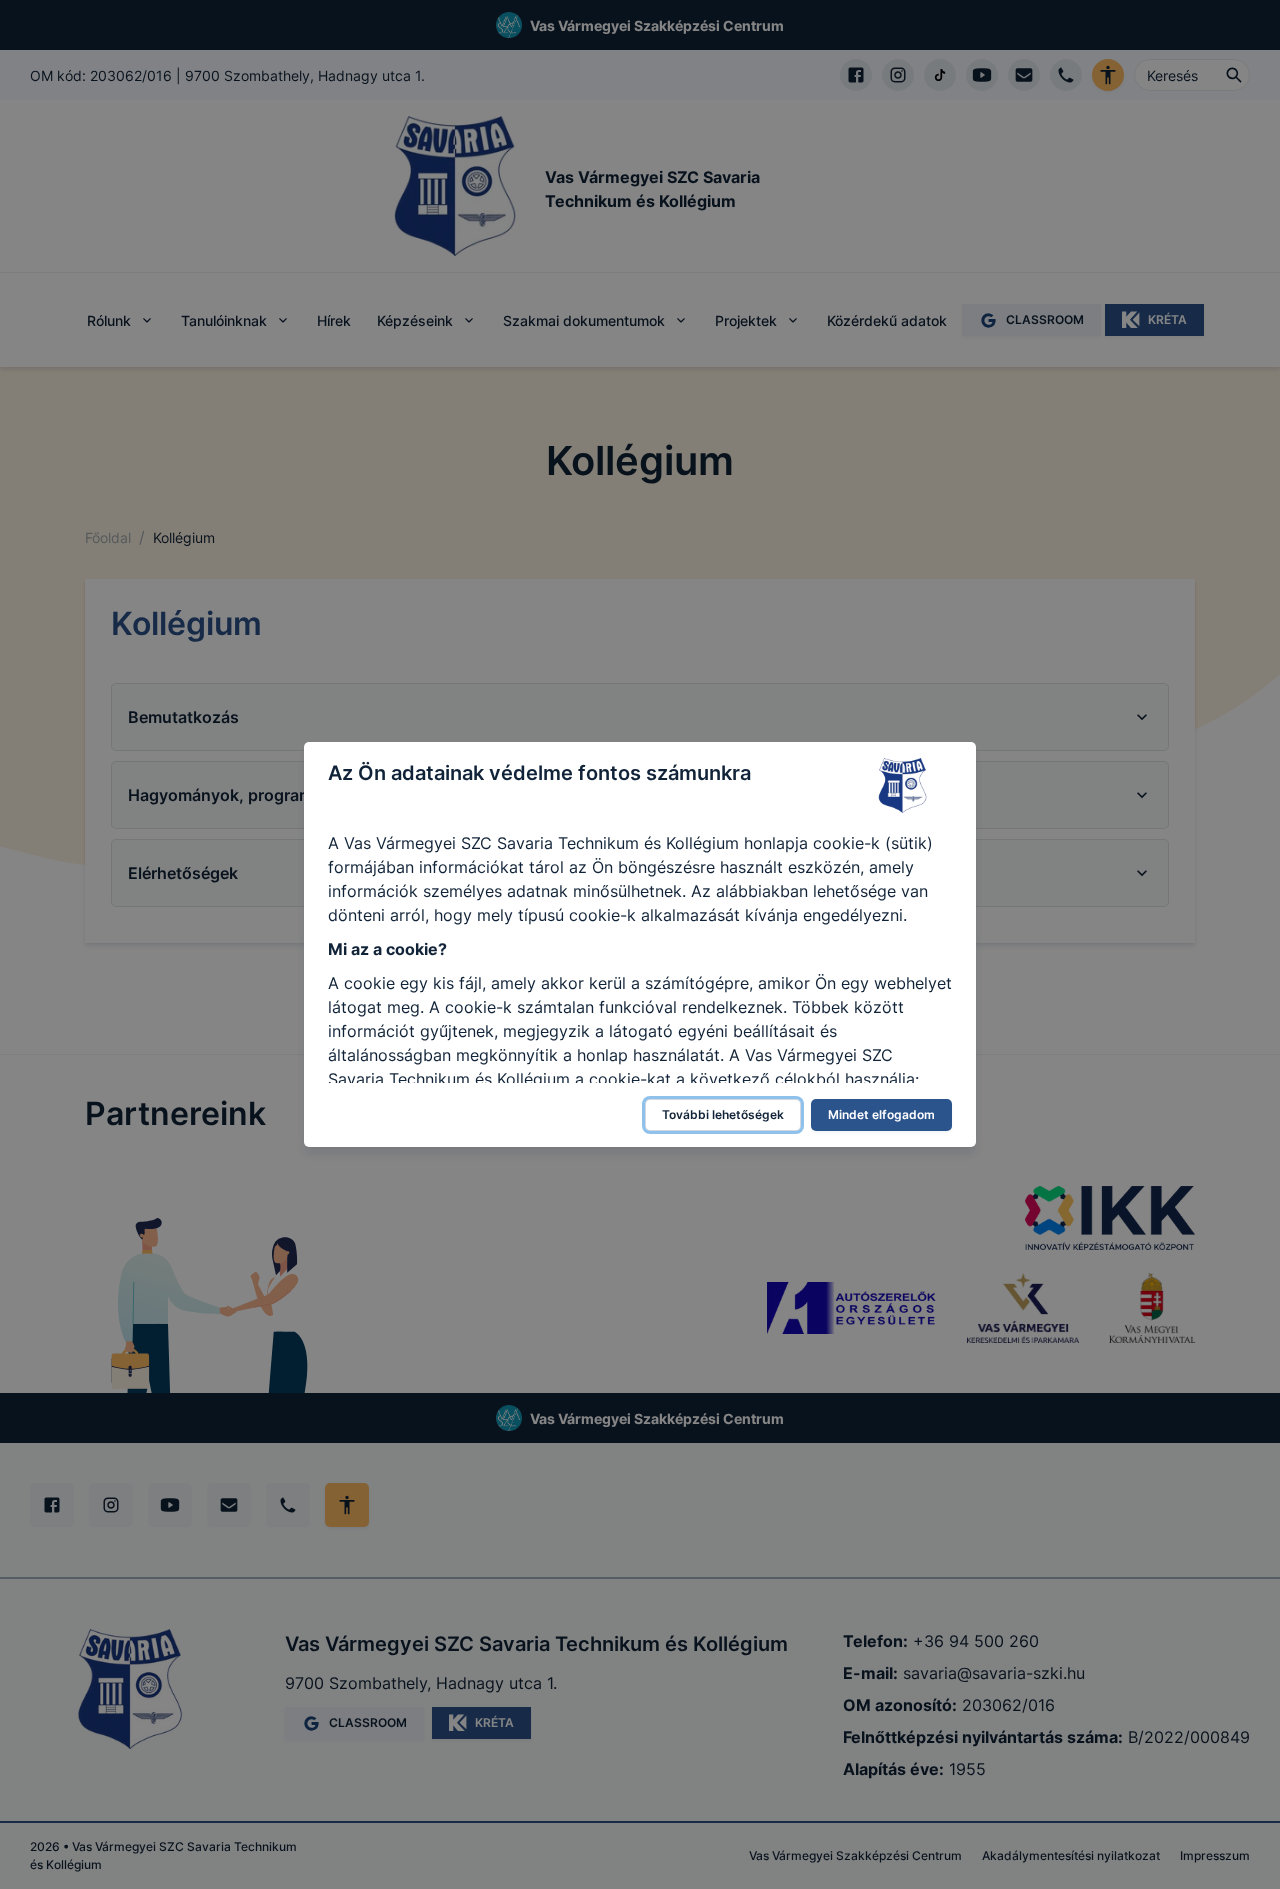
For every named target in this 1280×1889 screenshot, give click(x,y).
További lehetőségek (723, 1114)
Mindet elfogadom (881, 1114)
